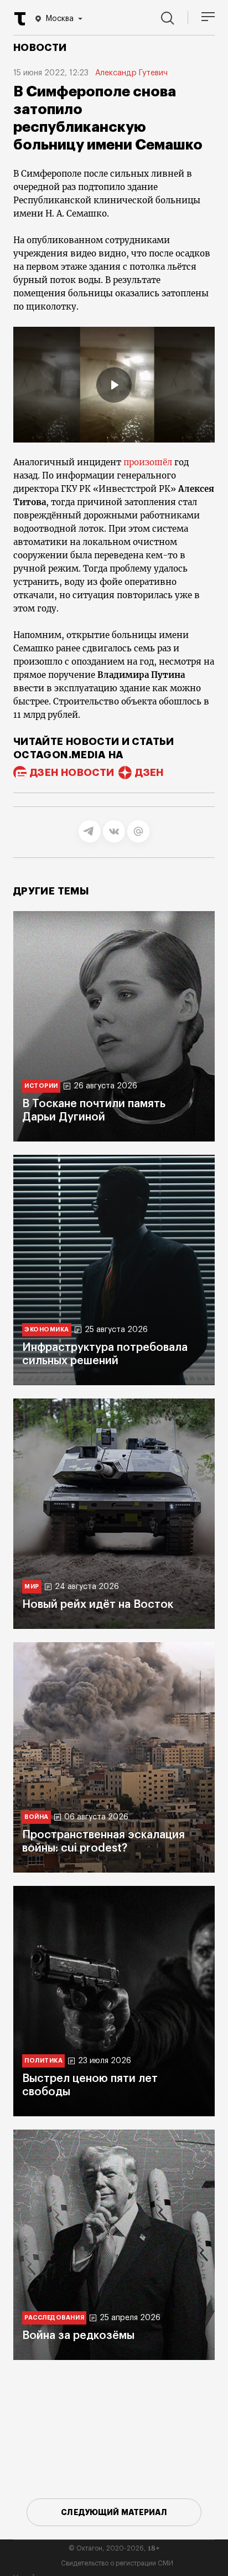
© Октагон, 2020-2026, (114, 2548)
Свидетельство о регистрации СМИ (117, 2563)
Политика (43, 2061)
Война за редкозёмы (78, 2336)
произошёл (148, 462)
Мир (32, 1587)
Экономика (47, 1330)
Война (37, 1817)
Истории (41, 1086)
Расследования (54, 2318)
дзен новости (72, 773)
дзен (149, 773)
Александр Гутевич (131, 73)
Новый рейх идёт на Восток (98, 1605)
